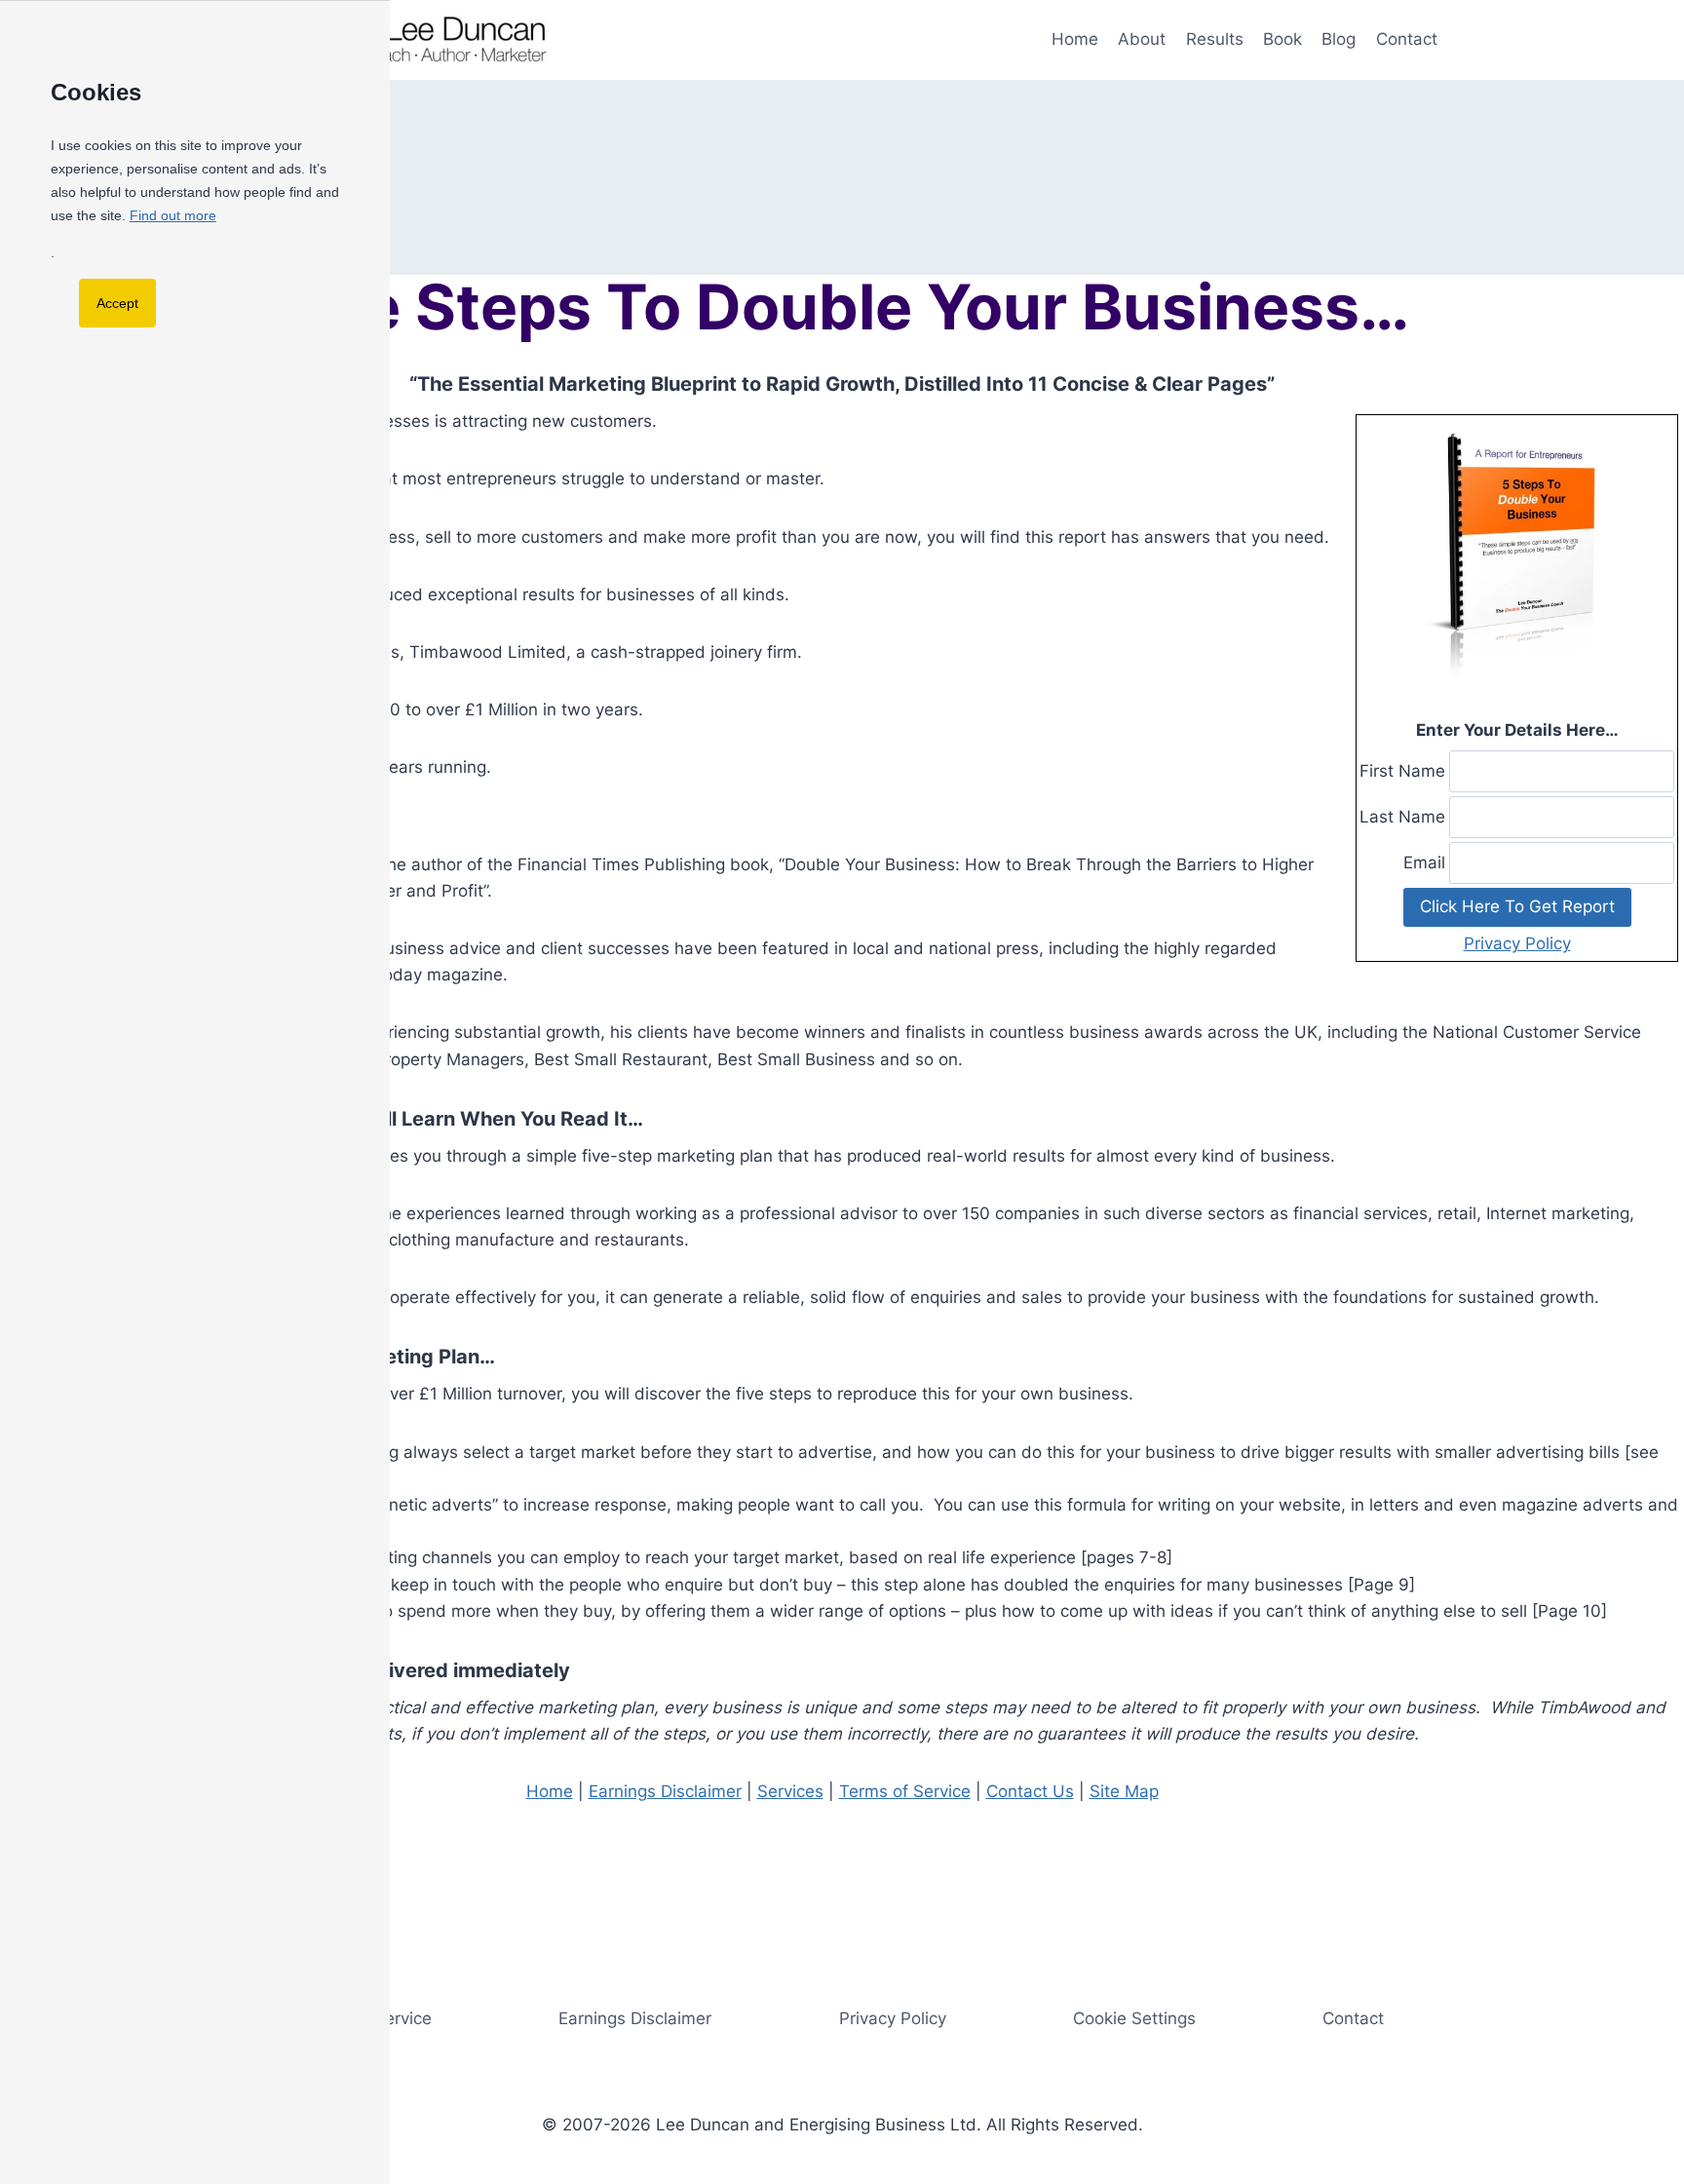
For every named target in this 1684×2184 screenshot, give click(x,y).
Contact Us (1030, 1791)
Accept (117, 303)
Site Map (1124, 1791)
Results (1215, 39)
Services (790, 1791)
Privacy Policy (1517, 943)
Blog (1339, 39)
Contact (1407, 39)
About (1142, 39)
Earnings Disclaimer (665, 1791)
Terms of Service (905, 1791)
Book (1282, 39)
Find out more (173, 215)
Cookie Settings (1134, 2018)
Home (1075, 39)
